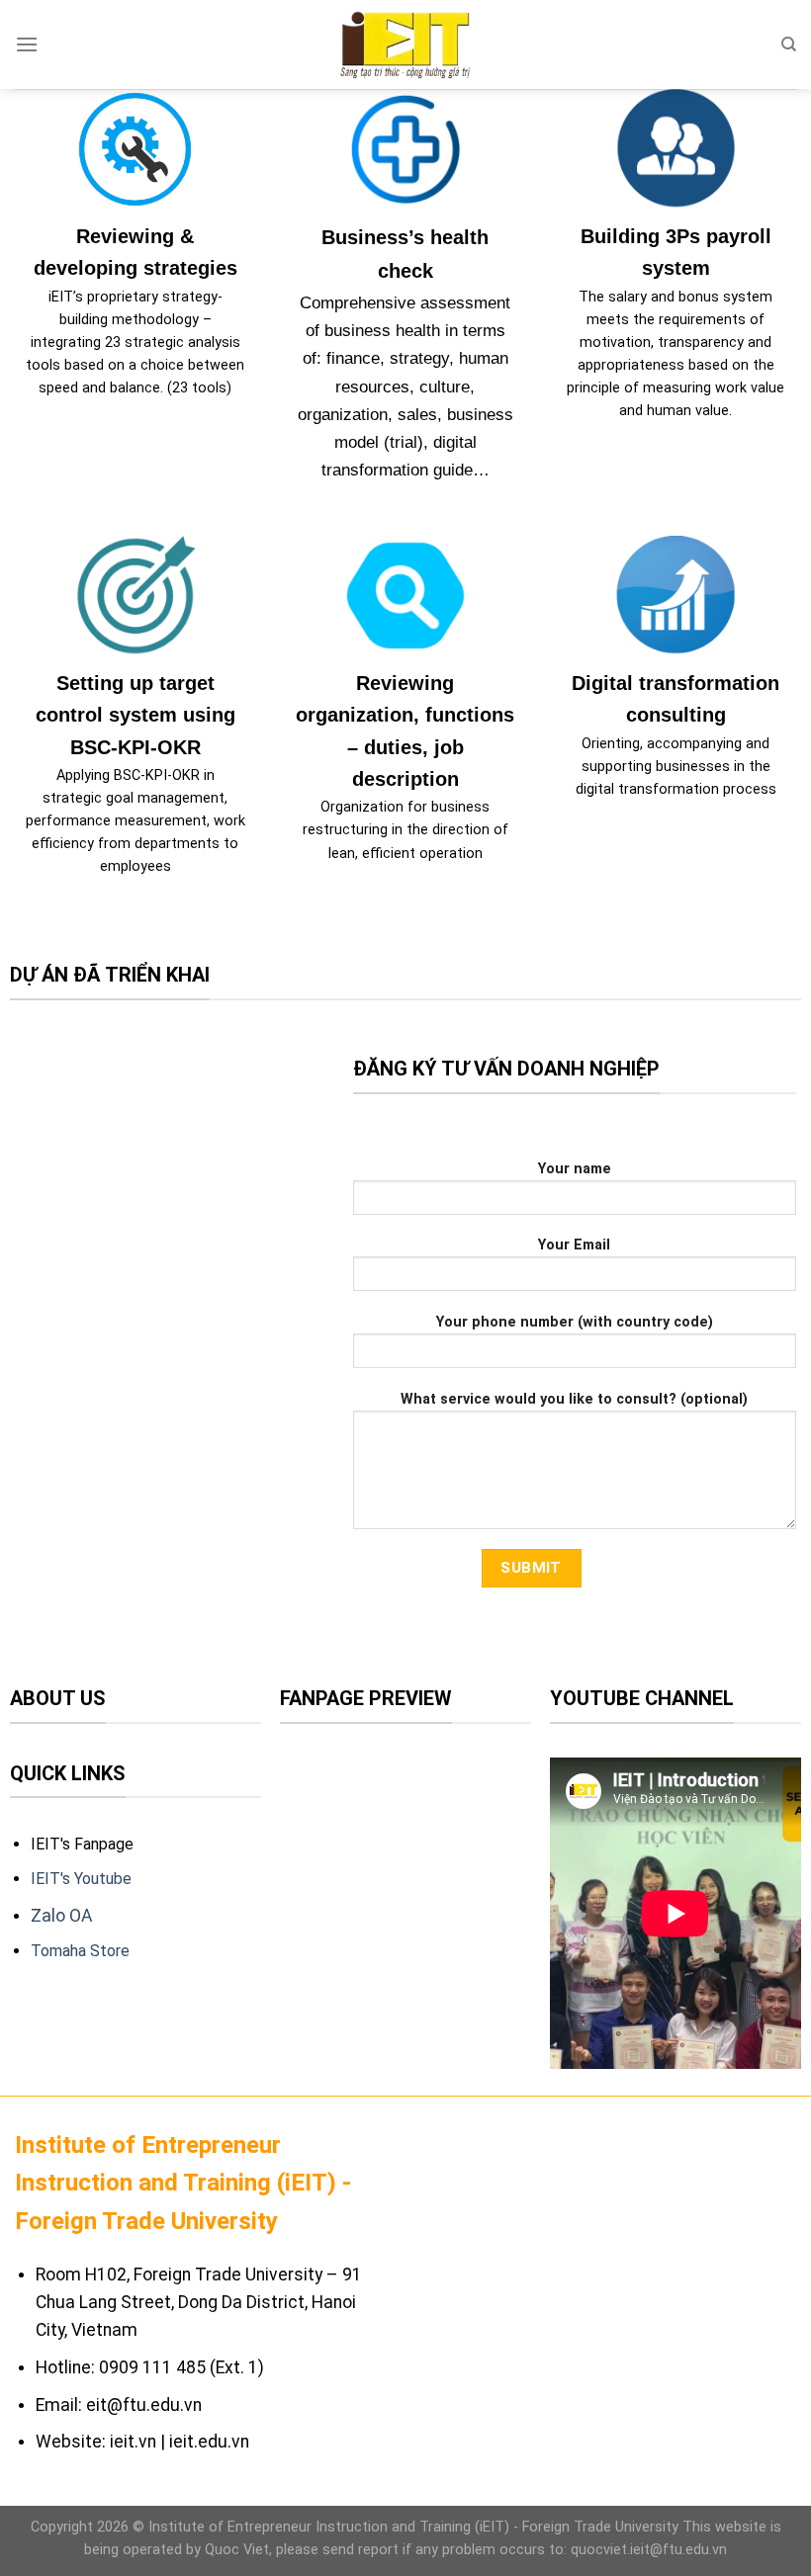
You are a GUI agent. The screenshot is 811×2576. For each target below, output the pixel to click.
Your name (575, 1169)
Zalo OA (63, 1916)
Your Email (574, 1245)
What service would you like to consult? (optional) (574, 1399)
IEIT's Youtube (81, 1879)
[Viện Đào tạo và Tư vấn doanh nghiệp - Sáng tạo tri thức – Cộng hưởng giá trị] (405, 44)
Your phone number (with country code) (575, 1322)
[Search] (789, 44)
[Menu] (27, 44)
